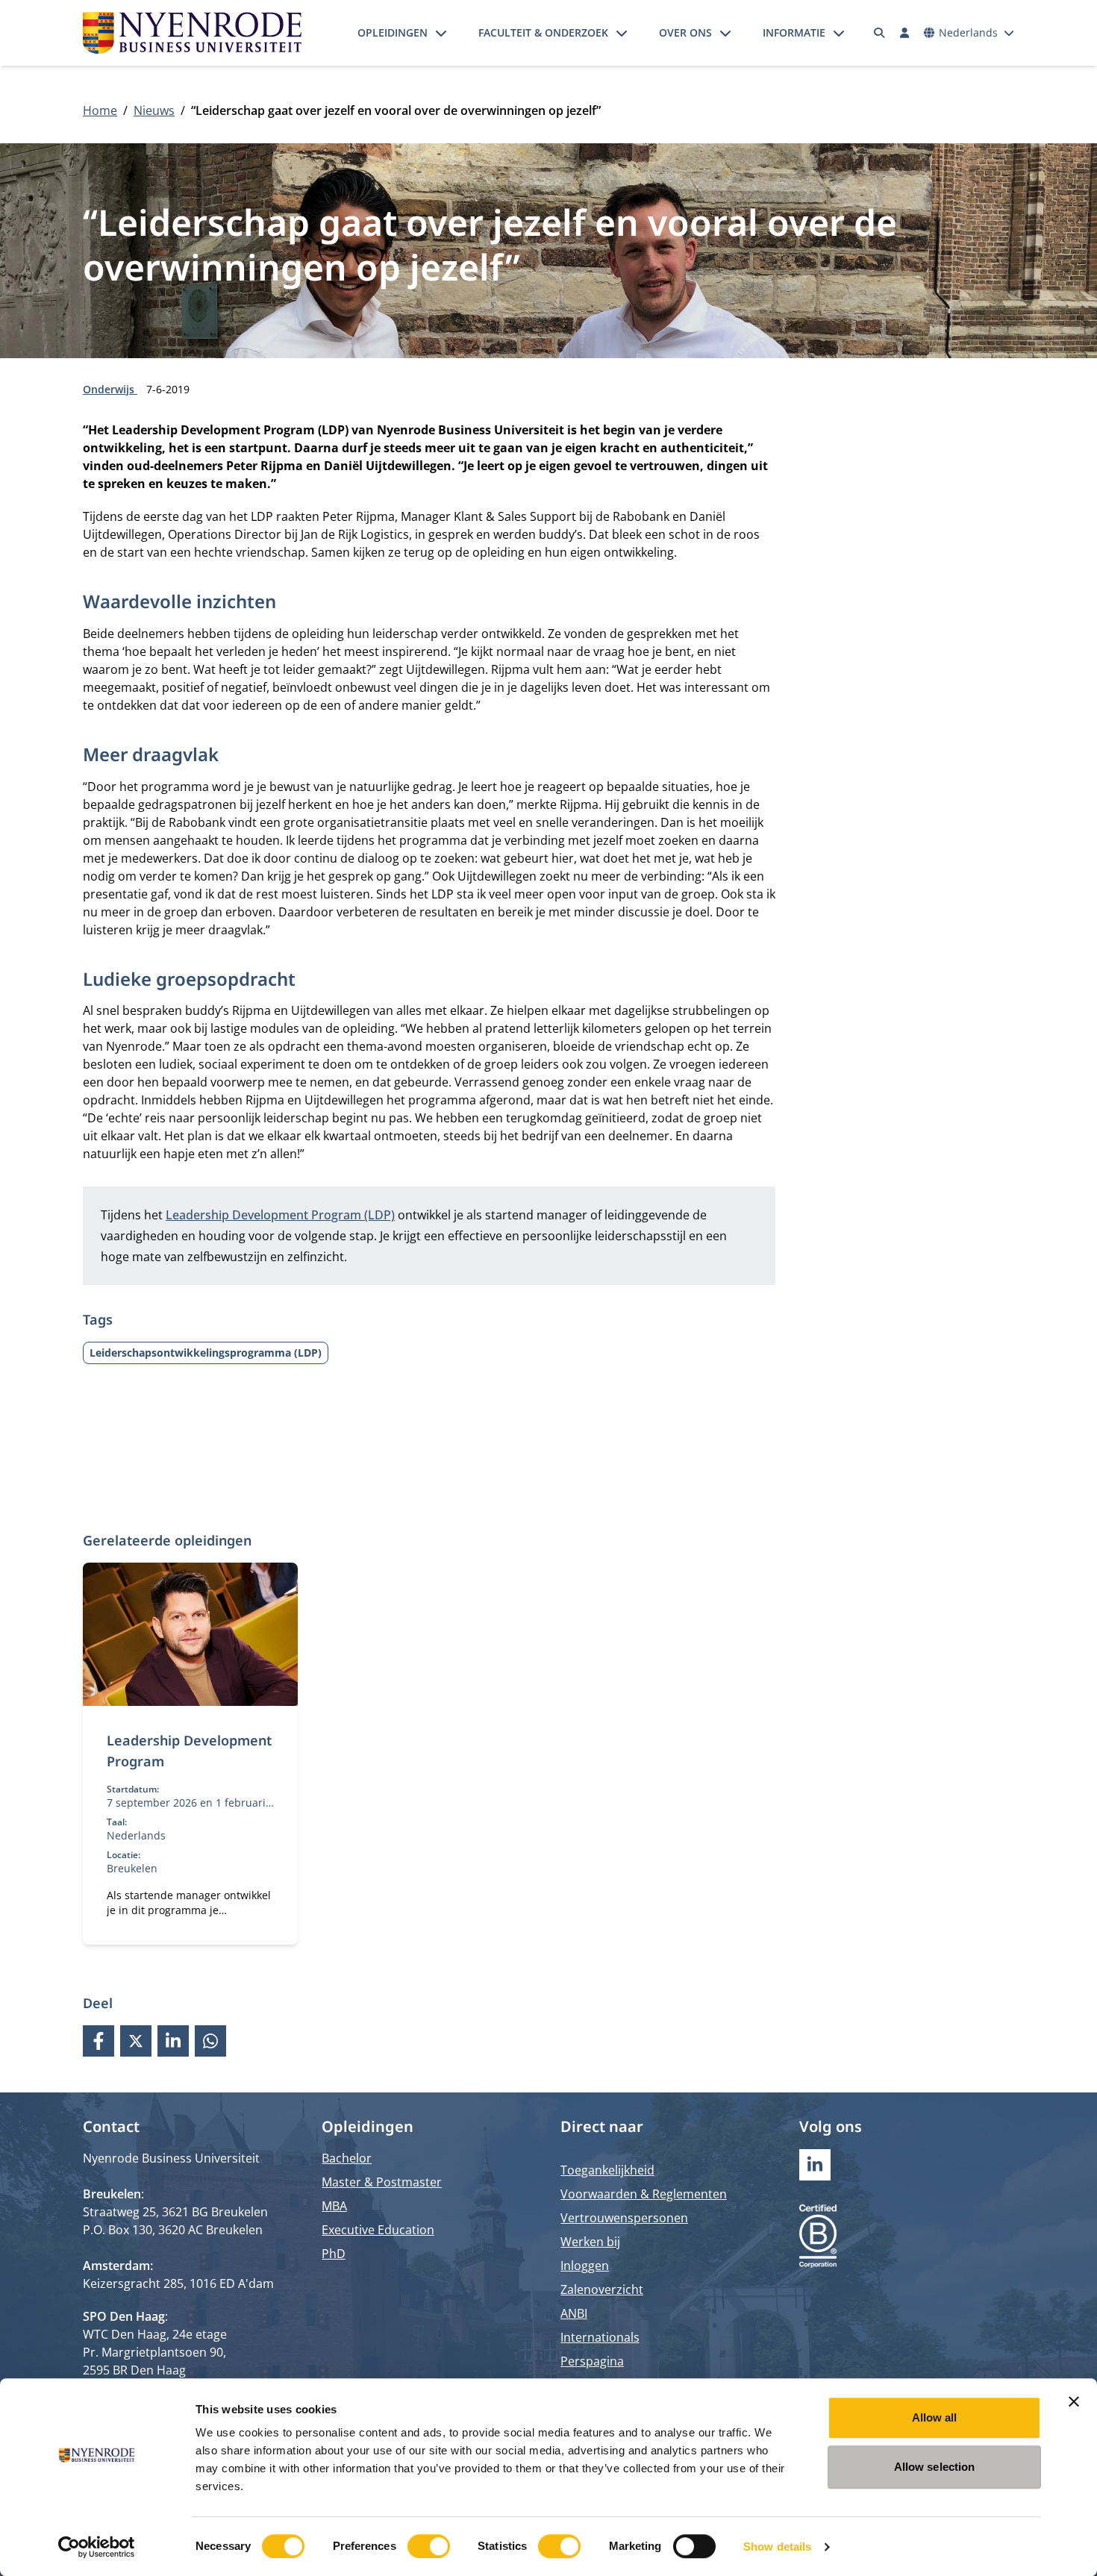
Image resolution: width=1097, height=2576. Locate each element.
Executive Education (378, 2230)
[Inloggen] (904, 33)
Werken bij (590, 2242)
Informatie (794, 32)
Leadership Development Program (189, 1751)
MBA (334, 2206)
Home (100, 110)
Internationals (600, 2337)
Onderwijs (110, 389)
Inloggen (585, 2266)
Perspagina (592, 2361)
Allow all (935, 2417)
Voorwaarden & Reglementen (644, 2194)
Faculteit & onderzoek (543, 32)
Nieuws (154, 110)
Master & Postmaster (382, 2182)
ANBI (574, 2313)
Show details (777, 2547)
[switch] (429, 2546)
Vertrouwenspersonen (624, 2218)
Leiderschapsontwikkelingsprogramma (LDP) (206, 1353)
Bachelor (347, 2158)
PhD (334, 2254)
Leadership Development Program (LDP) (280, 1215)
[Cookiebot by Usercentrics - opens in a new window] (97, 2547)
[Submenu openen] (441, 33)
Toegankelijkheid (607, 2170)
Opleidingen (393, 32)
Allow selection (935, 2467)
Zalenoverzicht (602, 2289)
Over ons (685, 32)
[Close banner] (1074, 2401)
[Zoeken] (880, 33)
